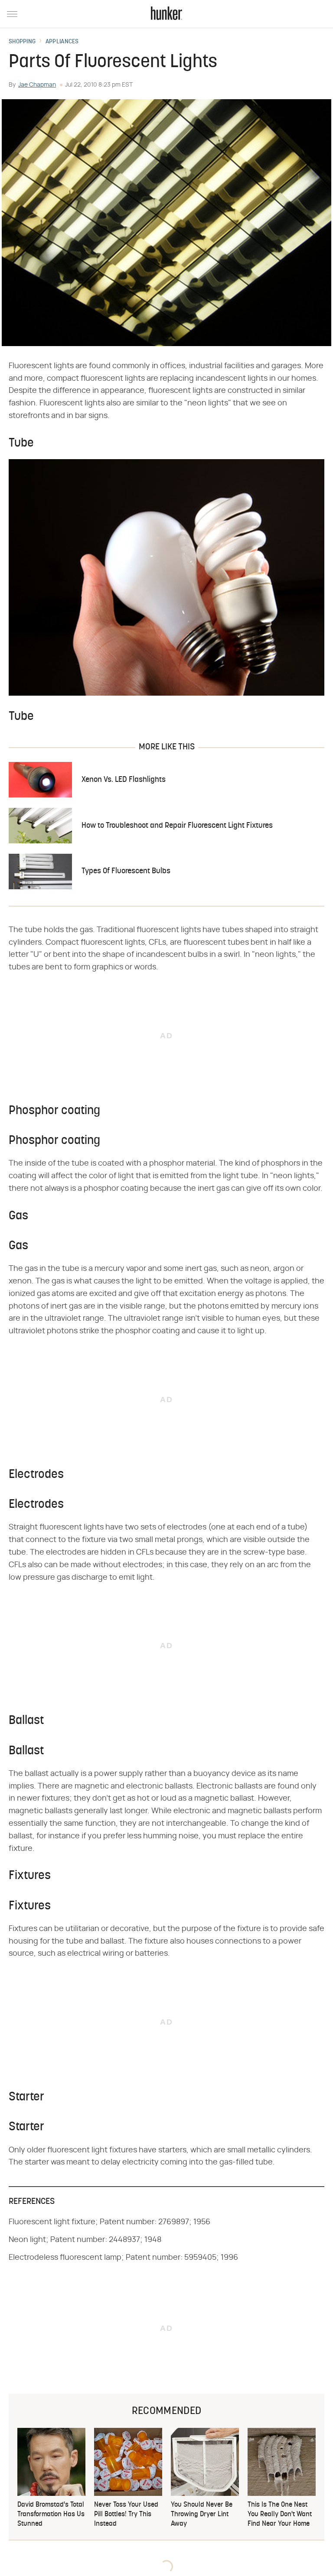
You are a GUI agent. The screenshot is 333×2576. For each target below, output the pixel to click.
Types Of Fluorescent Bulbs (126, 871)
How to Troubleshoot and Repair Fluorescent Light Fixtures (177, 826)
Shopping (22, 42)
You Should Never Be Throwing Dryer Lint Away (202, 2515)
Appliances (62, 42)
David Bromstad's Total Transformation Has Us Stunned (51, 2515)
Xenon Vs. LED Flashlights (124, 780)
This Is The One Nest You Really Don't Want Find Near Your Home (280, 2515)
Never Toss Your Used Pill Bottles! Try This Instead (126, 2515)
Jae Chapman (37, 85)
